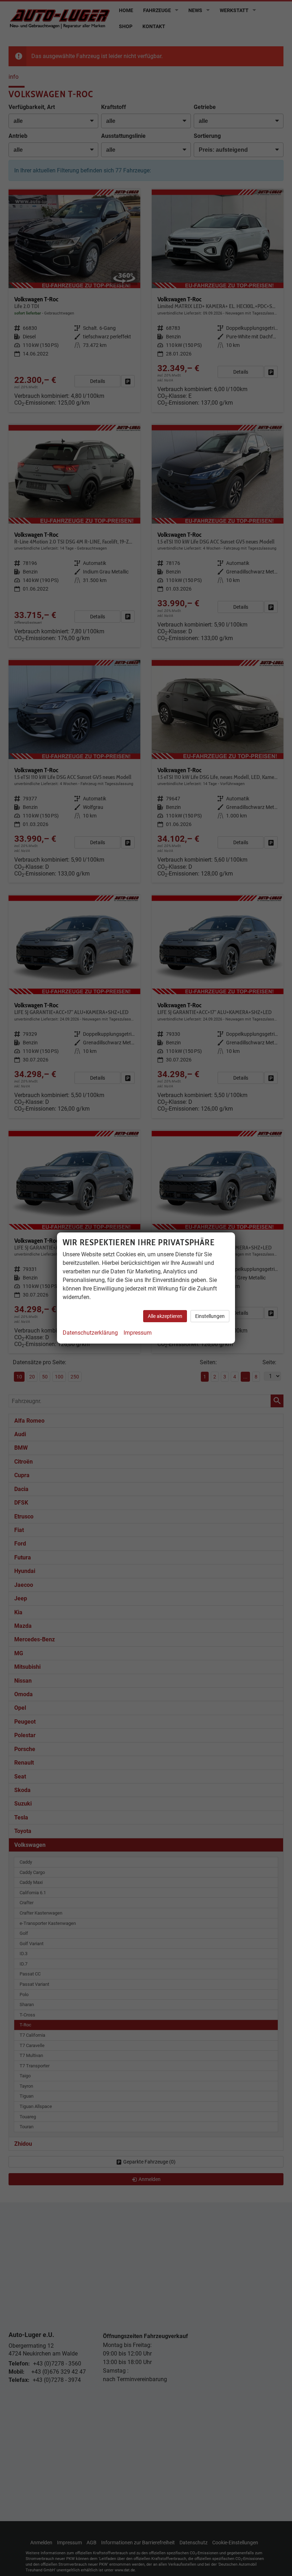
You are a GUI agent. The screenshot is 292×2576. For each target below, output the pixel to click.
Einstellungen (210, 1316)
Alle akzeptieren (165, 1316)
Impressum (138, 1333)
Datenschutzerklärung (90, 1333)
